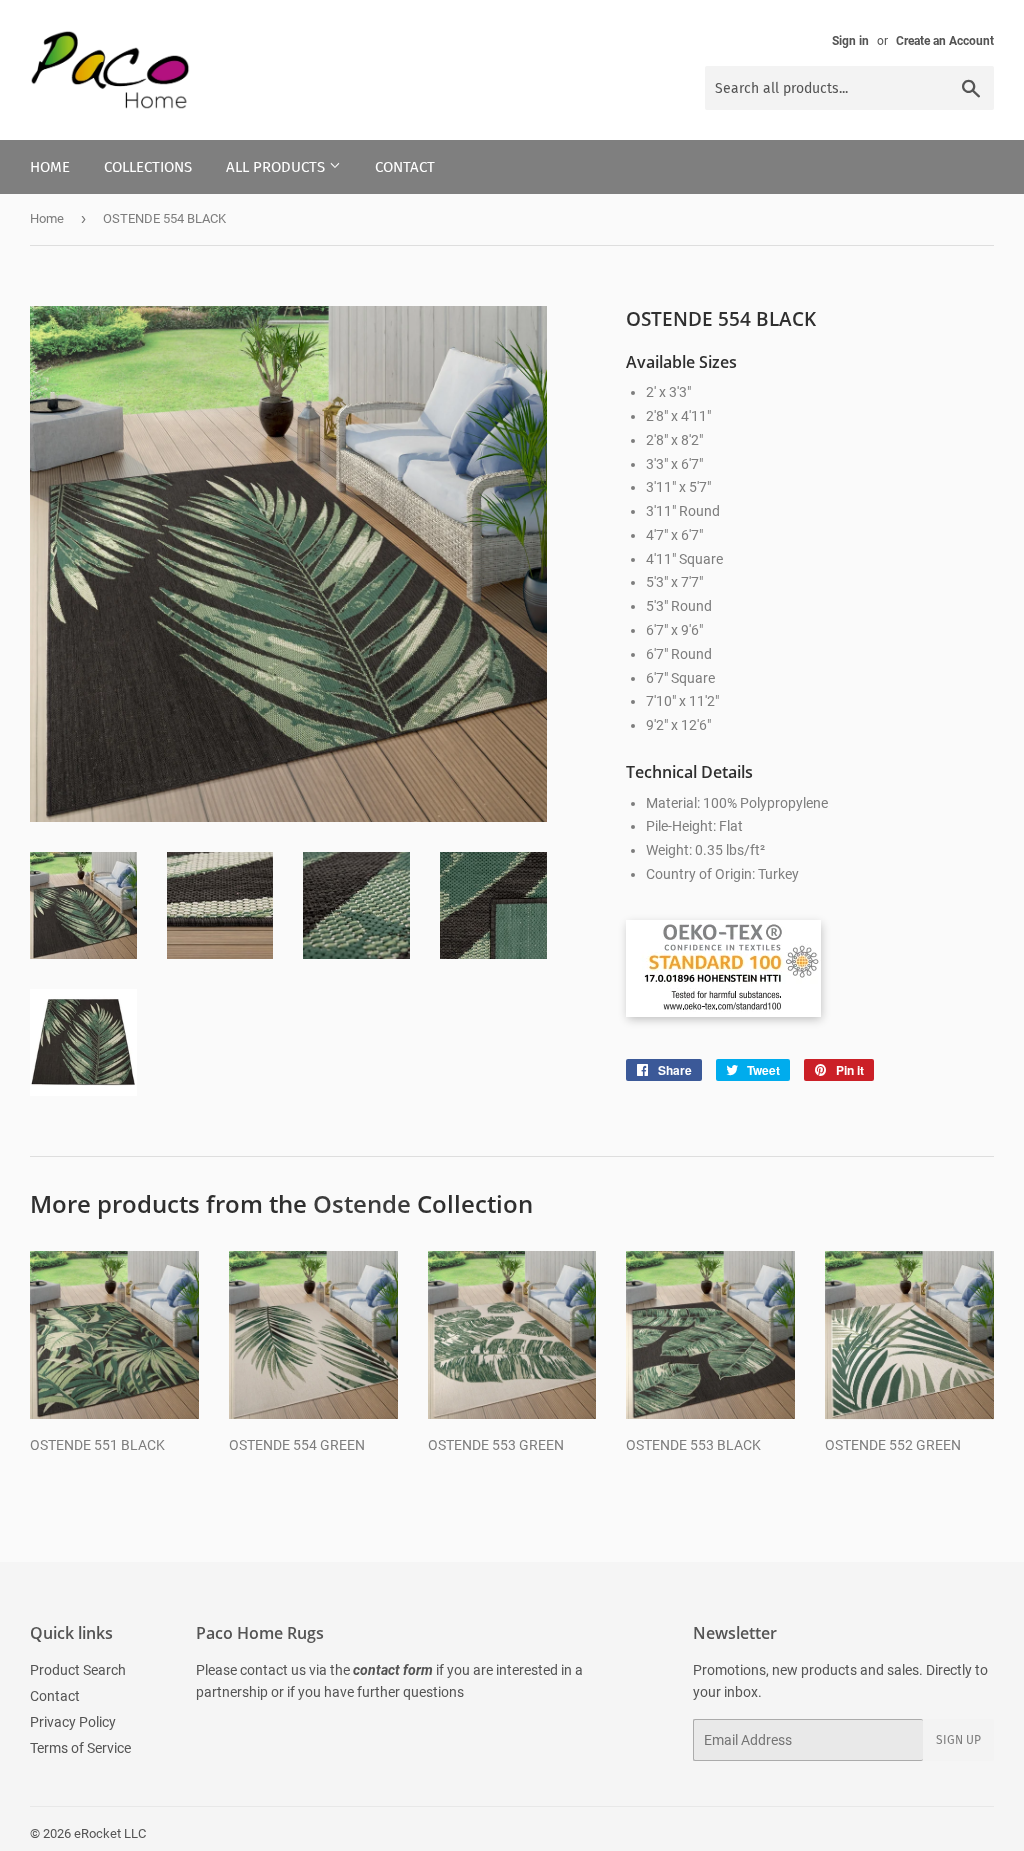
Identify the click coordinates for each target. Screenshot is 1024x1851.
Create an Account (945, 41)
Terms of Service (80, 1748)
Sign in (850, 41)
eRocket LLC (110, 1833)
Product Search (78, 1670)
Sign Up (958, 1740)
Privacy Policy (73, 1722)
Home (50, 167)
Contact (405, 167)
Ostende (362, 1203)
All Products (277, 167)
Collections (148, 167)
